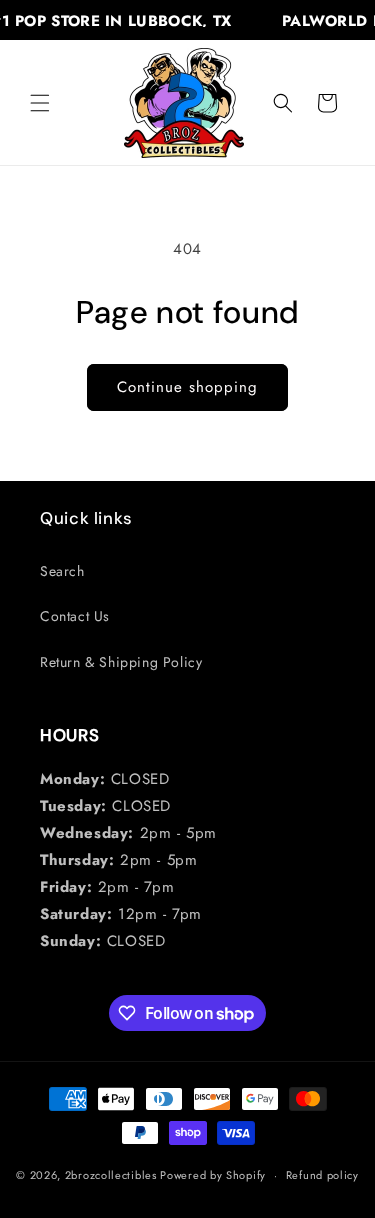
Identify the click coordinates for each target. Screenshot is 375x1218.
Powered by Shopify (213, 1175)
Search (62, 571)
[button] (40, 103)
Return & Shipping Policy (121, 662)
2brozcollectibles (111, 1175)
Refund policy (322, 1175)
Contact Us (75, 616)
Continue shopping (187, 387)
